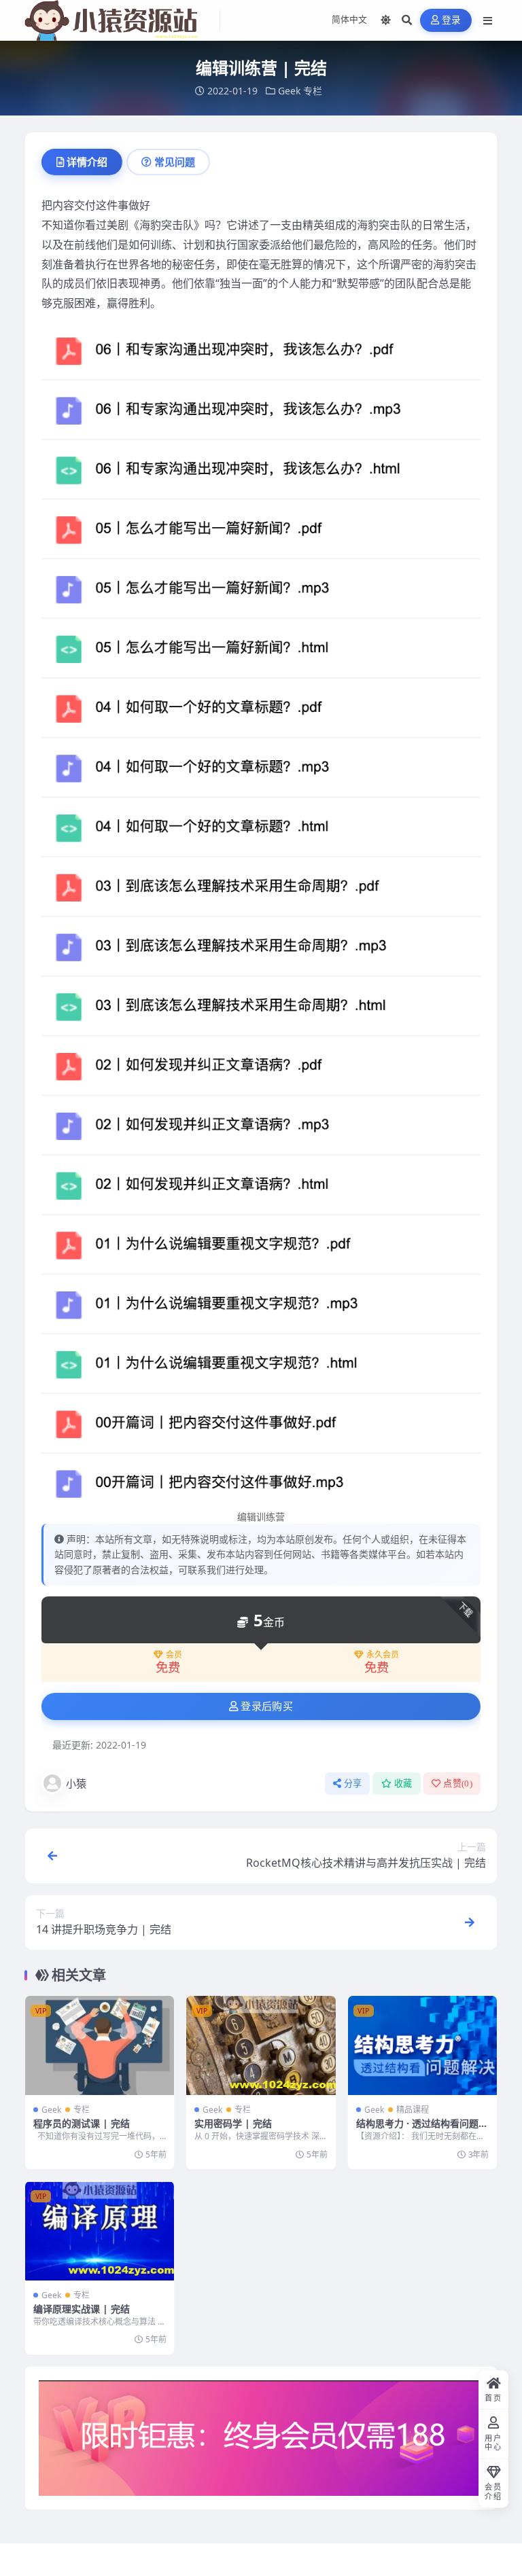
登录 (452, 20)
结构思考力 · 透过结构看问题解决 (422, 2129)
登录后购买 (267, 1706)
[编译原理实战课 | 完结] (100, 2231)
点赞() (458, 1784)
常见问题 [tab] (175, 162)
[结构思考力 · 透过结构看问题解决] (422, 2045)
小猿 (76, 1783)
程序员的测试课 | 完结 (82, 2123)
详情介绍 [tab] (87, 162)
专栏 (313, 91)
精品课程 (413, 2110)
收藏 (403, 1784)
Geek (289, 91)
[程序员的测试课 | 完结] (100, 2045)
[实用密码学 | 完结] (261, 2045)
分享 (353, 1784)
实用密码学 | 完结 (233, 2123)
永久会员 (383, 1655)
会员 (174, 1655)
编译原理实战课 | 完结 (82, 2309)
